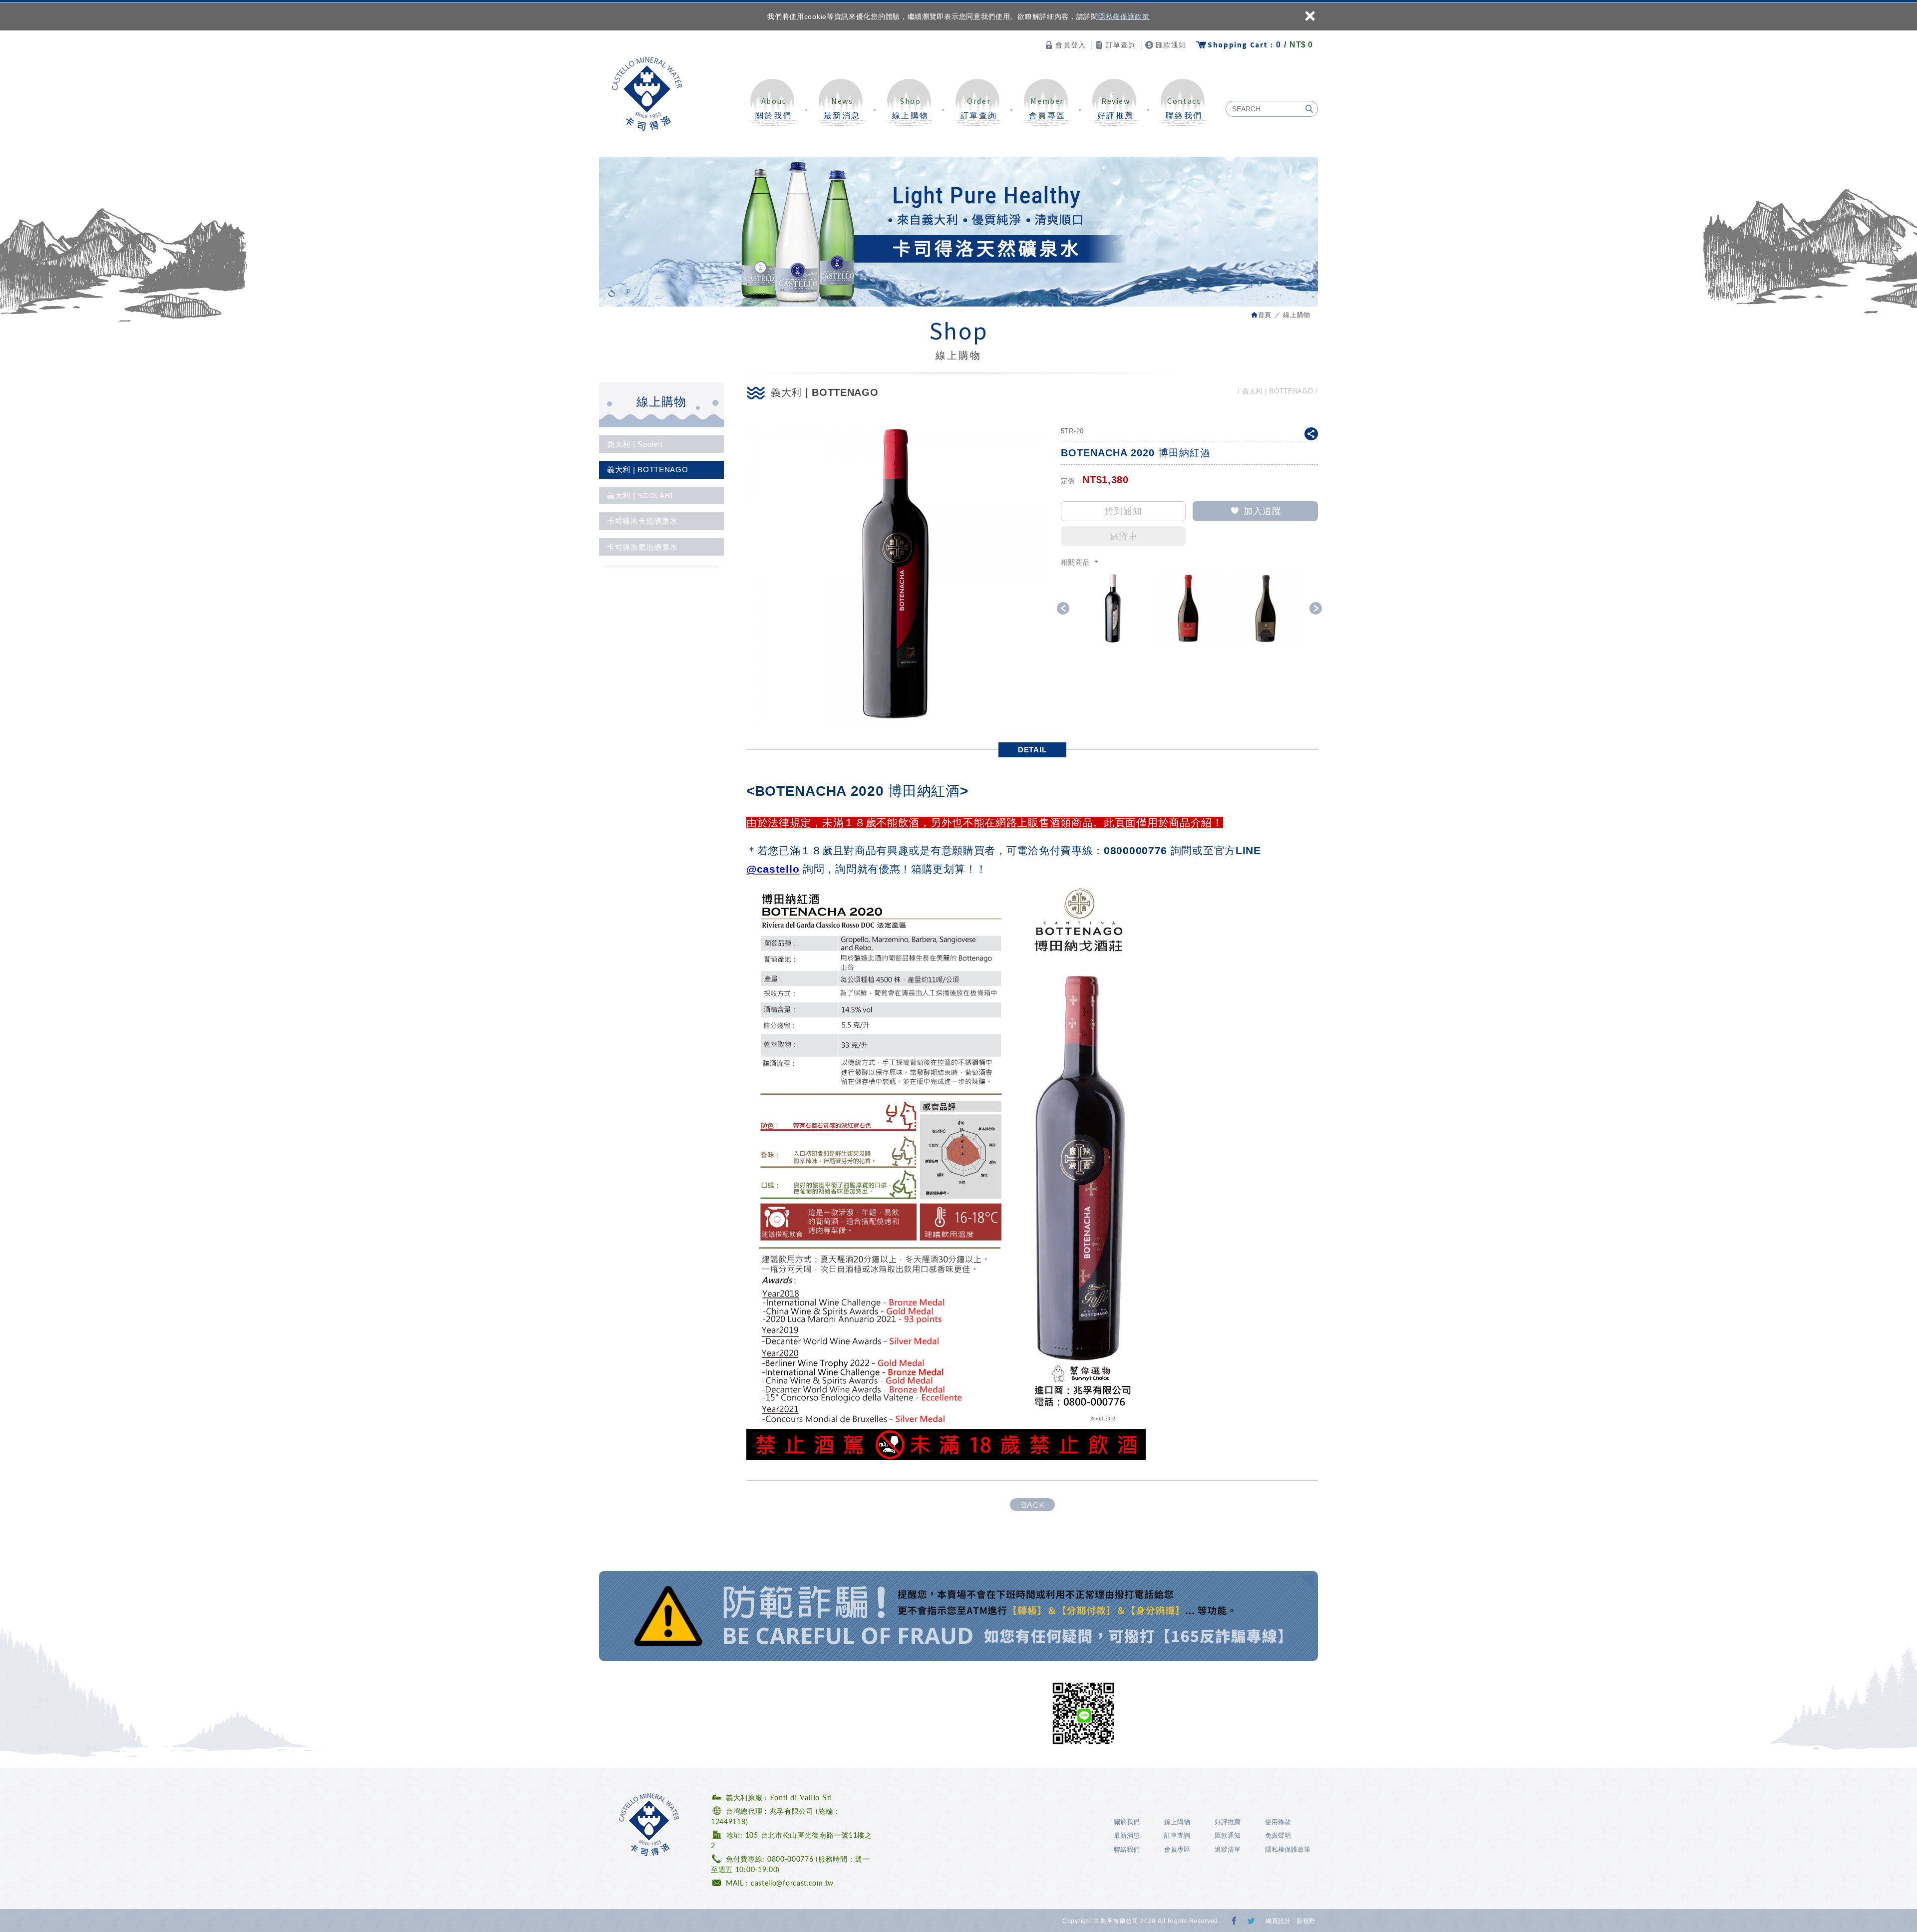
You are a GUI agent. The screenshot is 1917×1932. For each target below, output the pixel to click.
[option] (1113, 608)
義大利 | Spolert (635, 444)
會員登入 (1071, 45)
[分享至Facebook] (1235, 1922)
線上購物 (911, 108)
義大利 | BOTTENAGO (648, 470)
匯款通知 (1171, 45)
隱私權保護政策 (1124, 16)
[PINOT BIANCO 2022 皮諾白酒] (1113, 608)
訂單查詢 (1121, 45)
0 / (1260, 45)
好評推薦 (1116, 108)
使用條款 (1278, 1822)
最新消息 (842, 108)
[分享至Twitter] (1251, 1922)
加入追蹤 (1263, 511)
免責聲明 (1278, 1835)
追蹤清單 (1228, 1849)
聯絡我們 (1184, 108)
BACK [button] (1033, 1505)
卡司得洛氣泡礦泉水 (642, 547)
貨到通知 (1123, 511)
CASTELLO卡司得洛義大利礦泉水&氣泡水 (647, 94)
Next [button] (1316, 608)
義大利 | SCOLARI (640, 495)
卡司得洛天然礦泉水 (642, 521)
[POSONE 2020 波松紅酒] (1267, 608)
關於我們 (774, 108)
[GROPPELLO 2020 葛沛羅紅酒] (1190, 608)
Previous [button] (1063, 608)
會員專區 (1047, 108)
